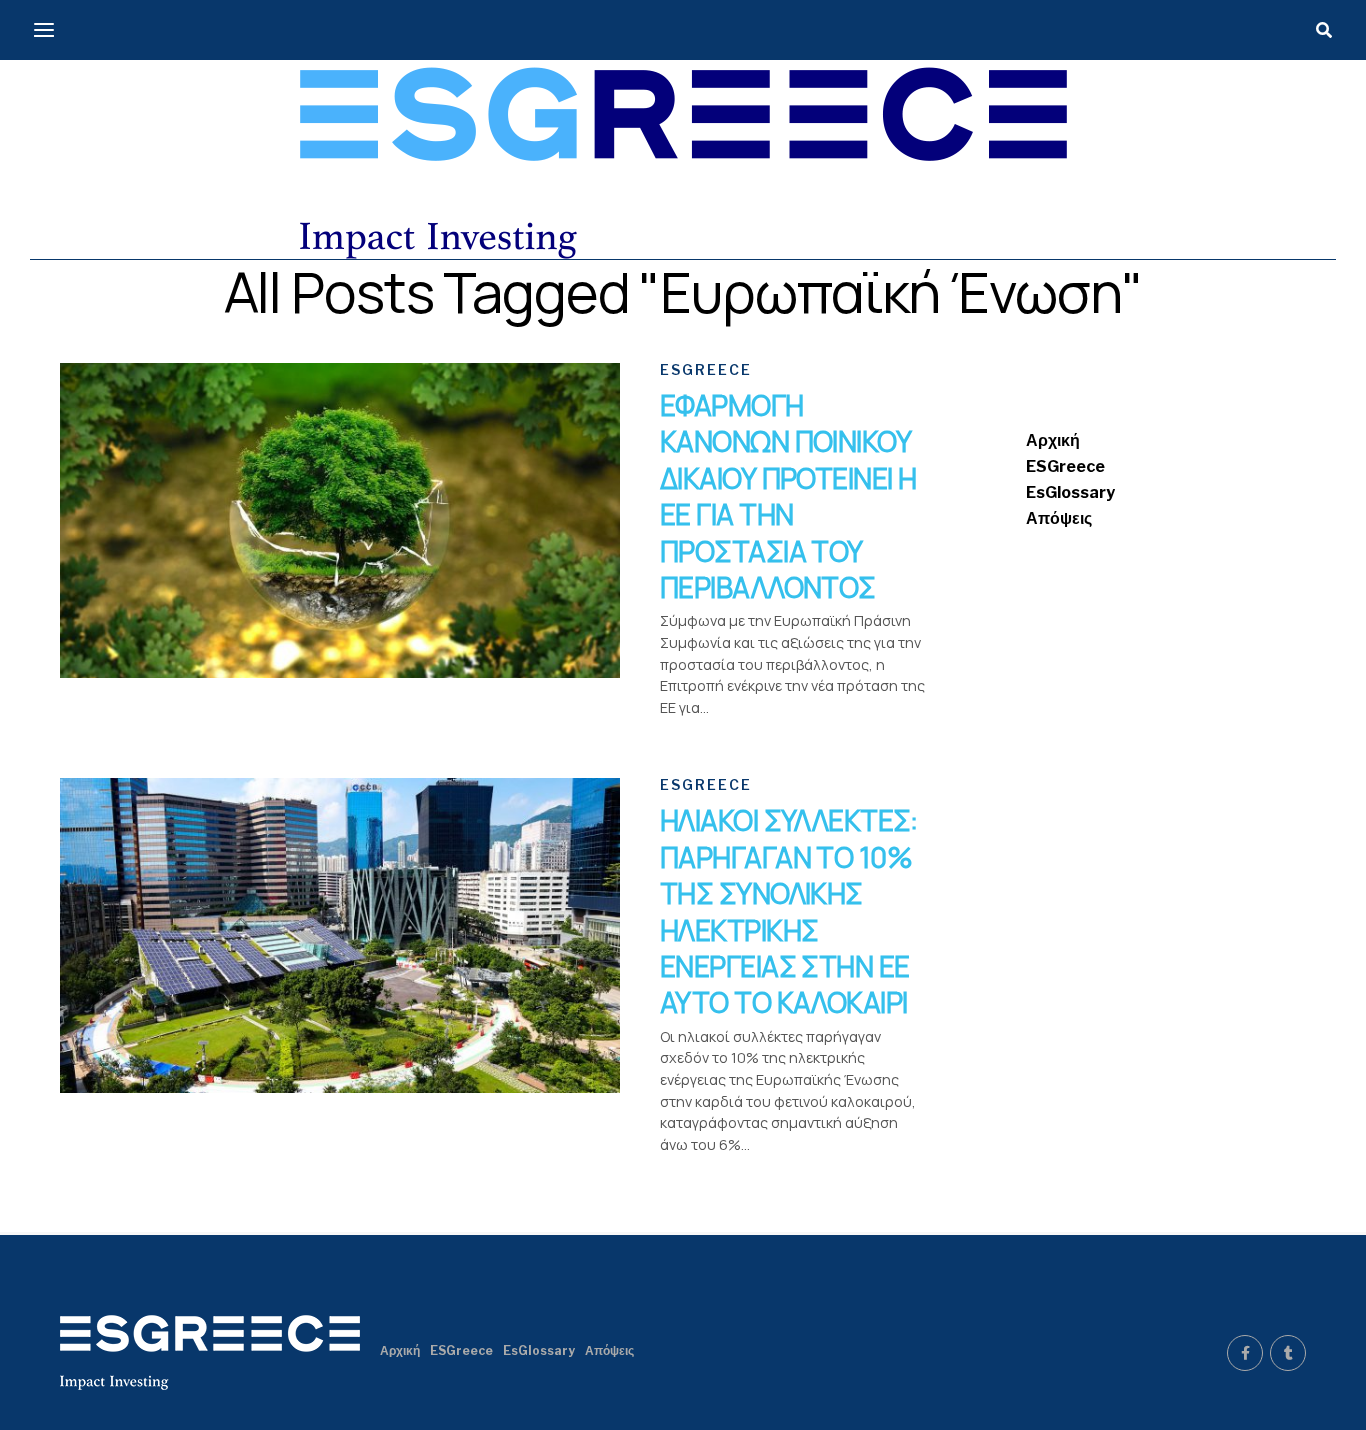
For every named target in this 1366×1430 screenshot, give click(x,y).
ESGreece (1065, 466)
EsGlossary (1070, 492)
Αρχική (1053, 440)
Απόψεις (1059, 518)
